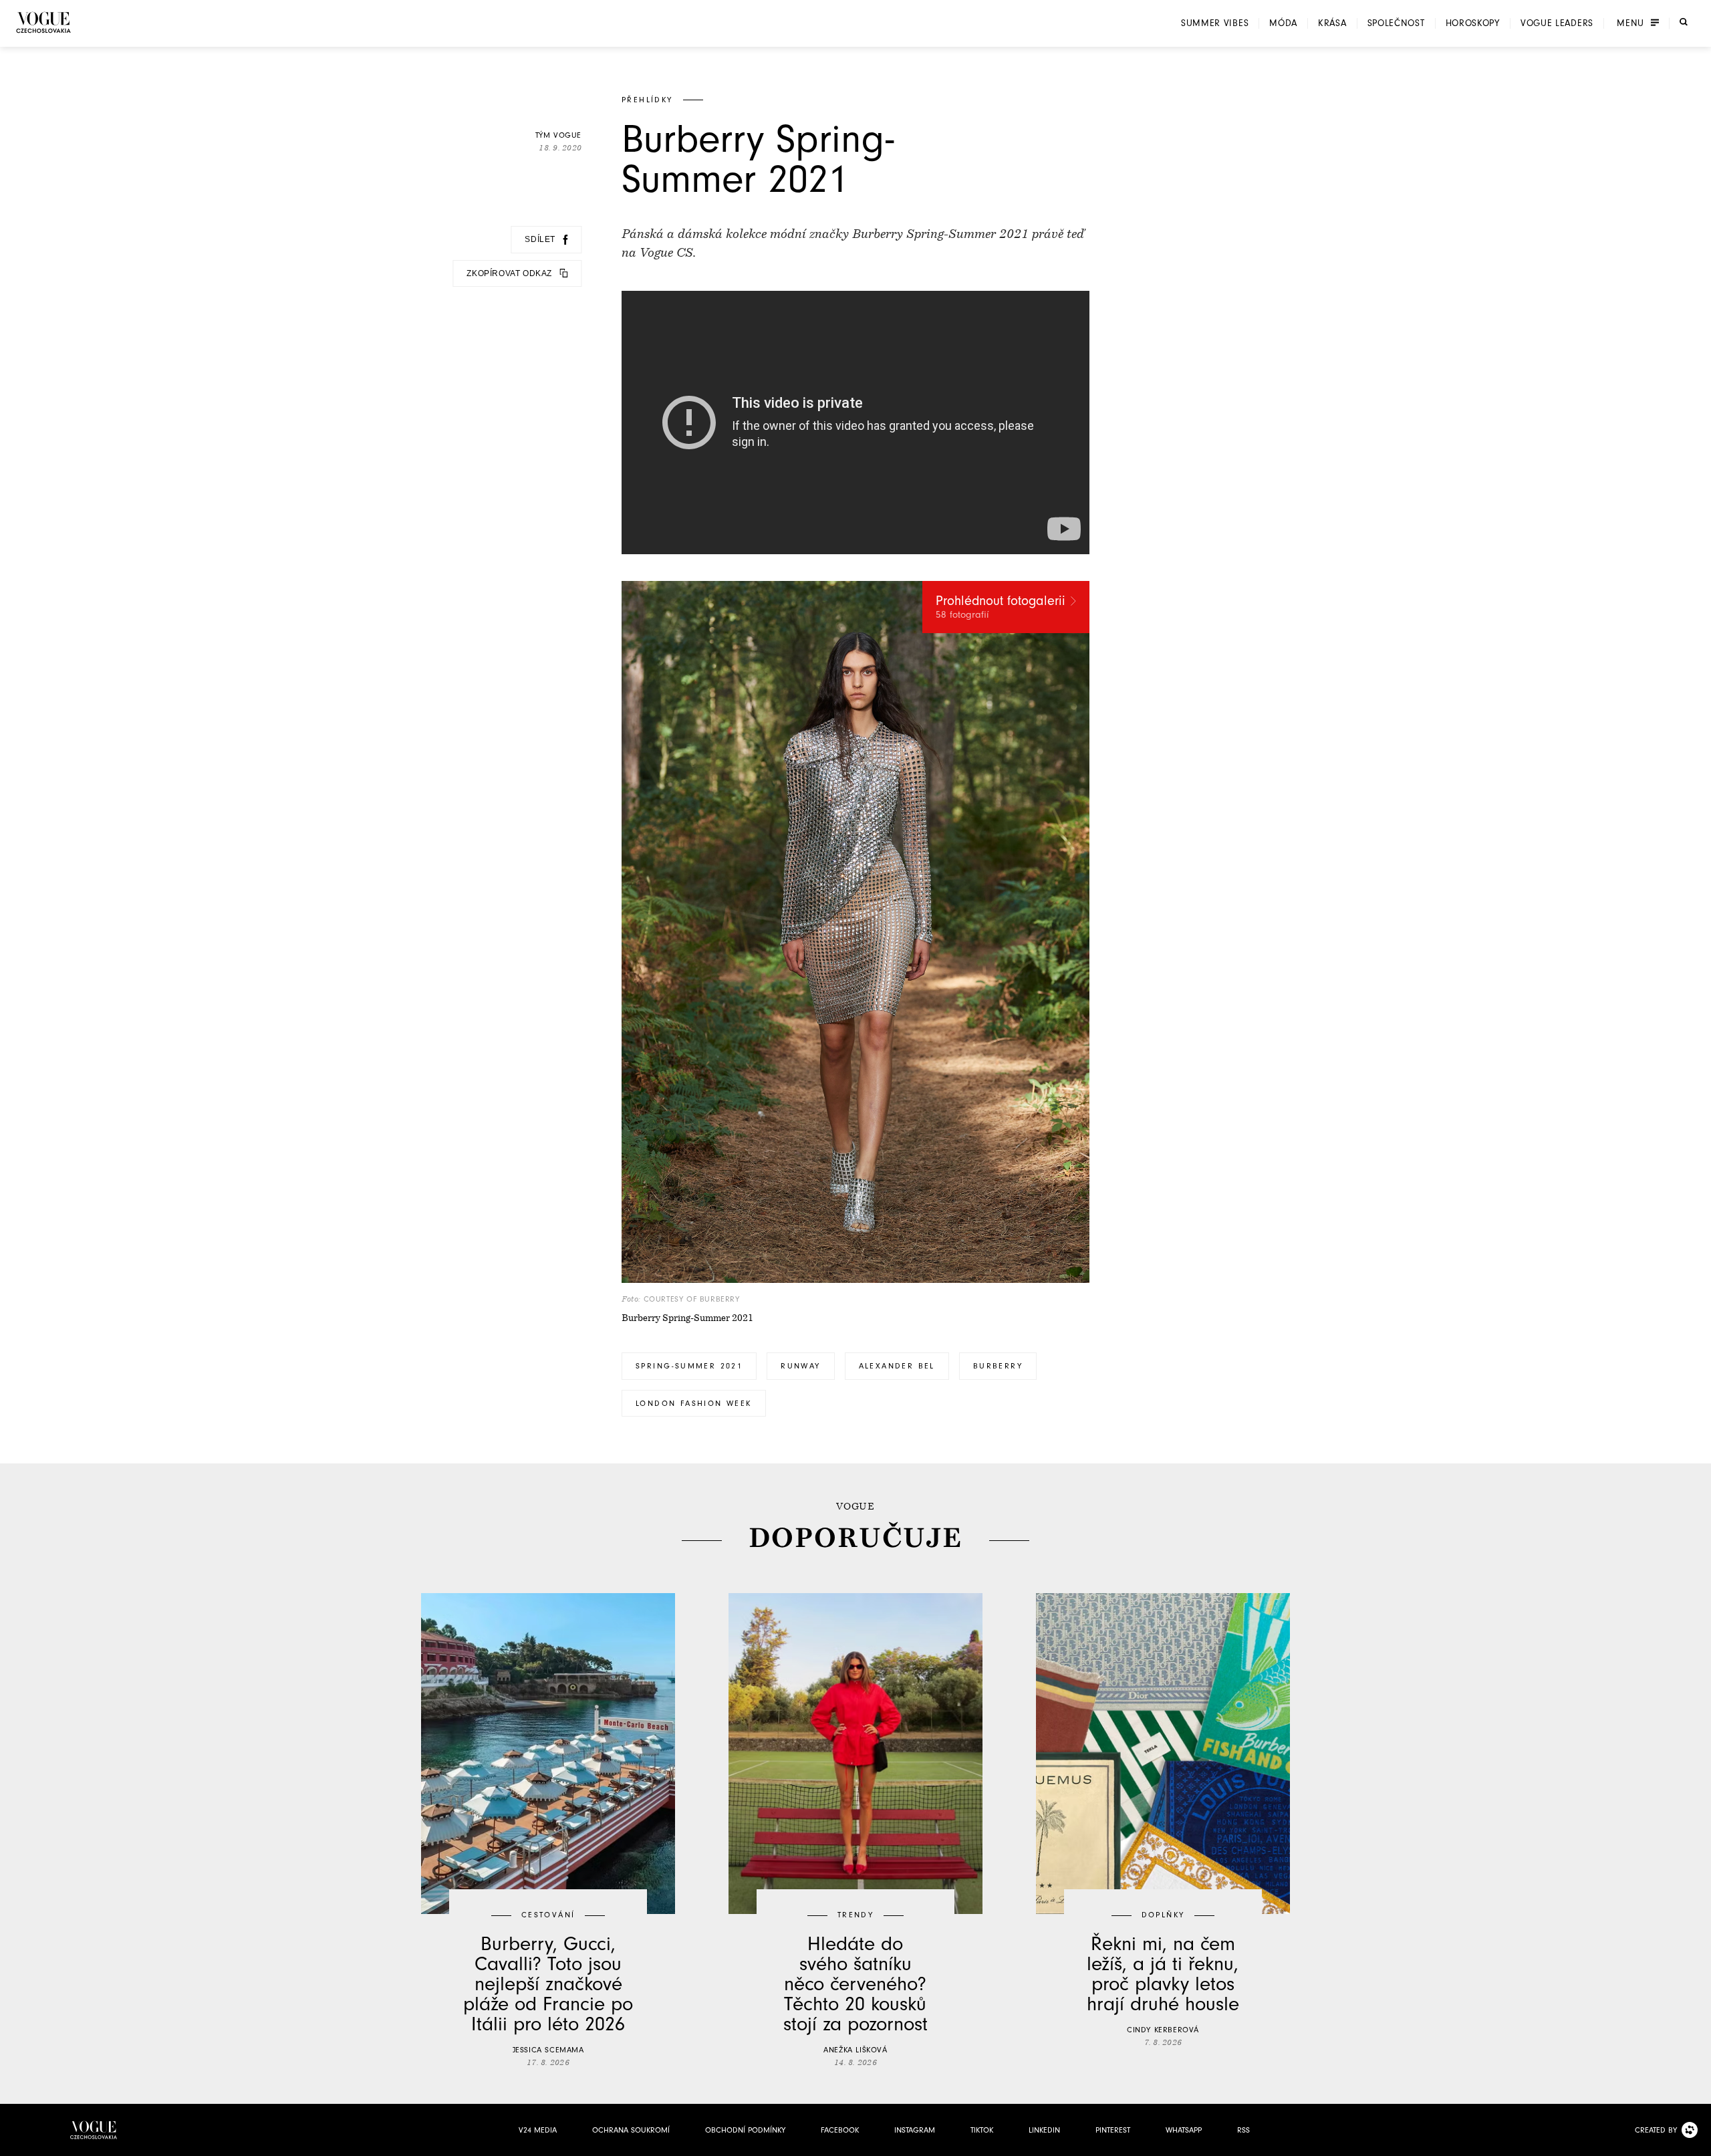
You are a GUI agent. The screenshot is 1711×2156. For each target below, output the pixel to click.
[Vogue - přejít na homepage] (43, 22)
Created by (1656, 2130)
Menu (1630, 23)
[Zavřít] (1697, 2142)
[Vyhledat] (1684, 22)
